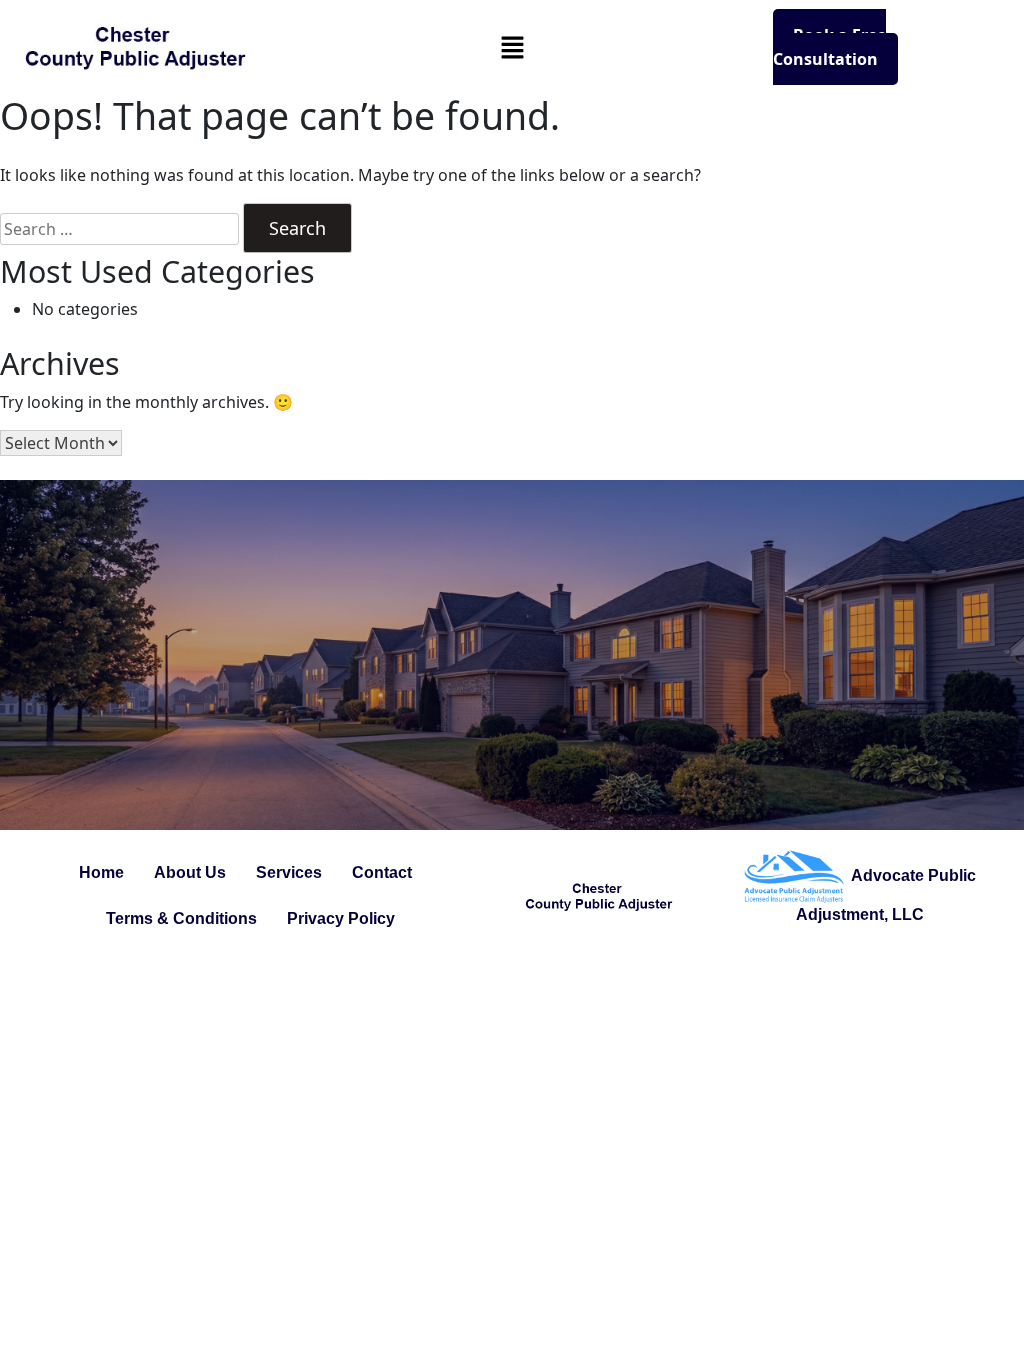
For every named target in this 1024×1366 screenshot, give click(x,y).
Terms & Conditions (181, 918)
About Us (190, 872)
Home (101, 872)
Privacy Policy (341, 918)
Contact (382, 872)
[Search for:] (119, 229)
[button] (512, 47)
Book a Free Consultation (829, 47)
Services (289, 872)
